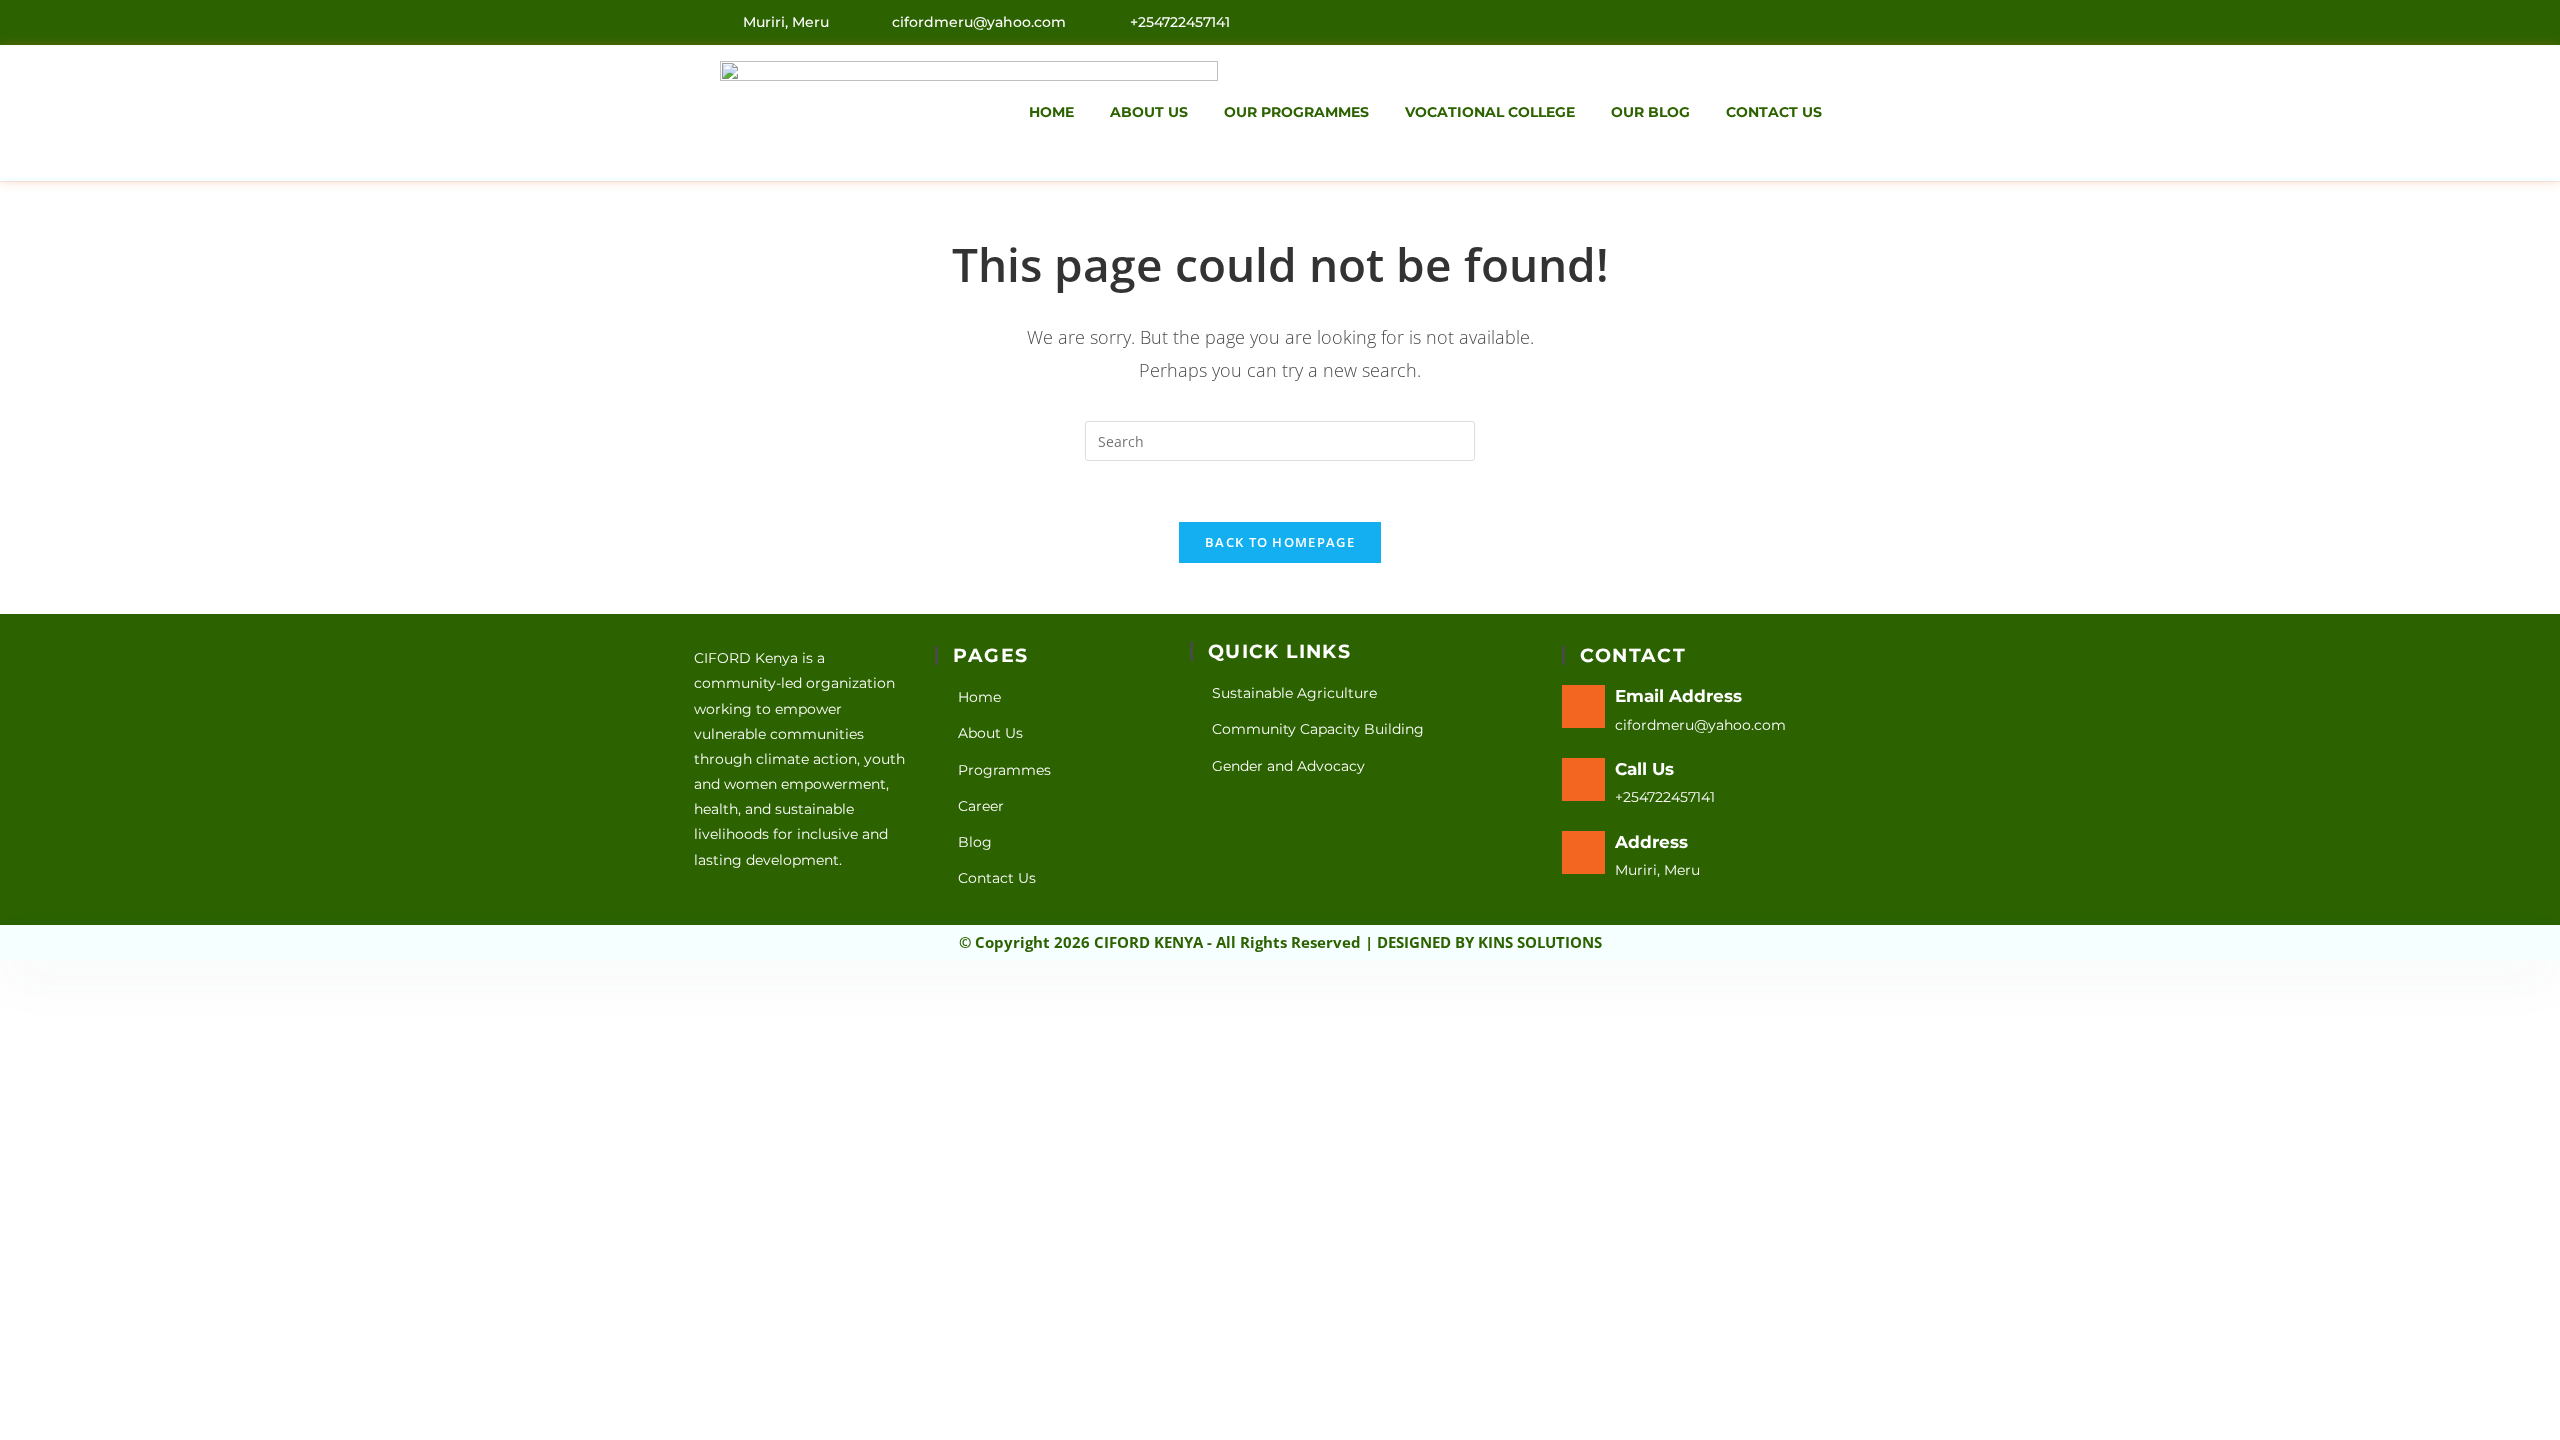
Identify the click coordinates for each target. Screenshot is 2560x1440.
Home (1051, 112)
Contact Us (1774, 112)
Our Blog (1650, 112)
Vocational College (1490, 112)
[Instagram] (1834, 21)
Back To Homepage (1280, 542)
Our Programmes (1296, 112)
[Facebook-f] (1791, 21)
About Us (1149, 112)
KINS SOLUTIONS (1540, 942)
